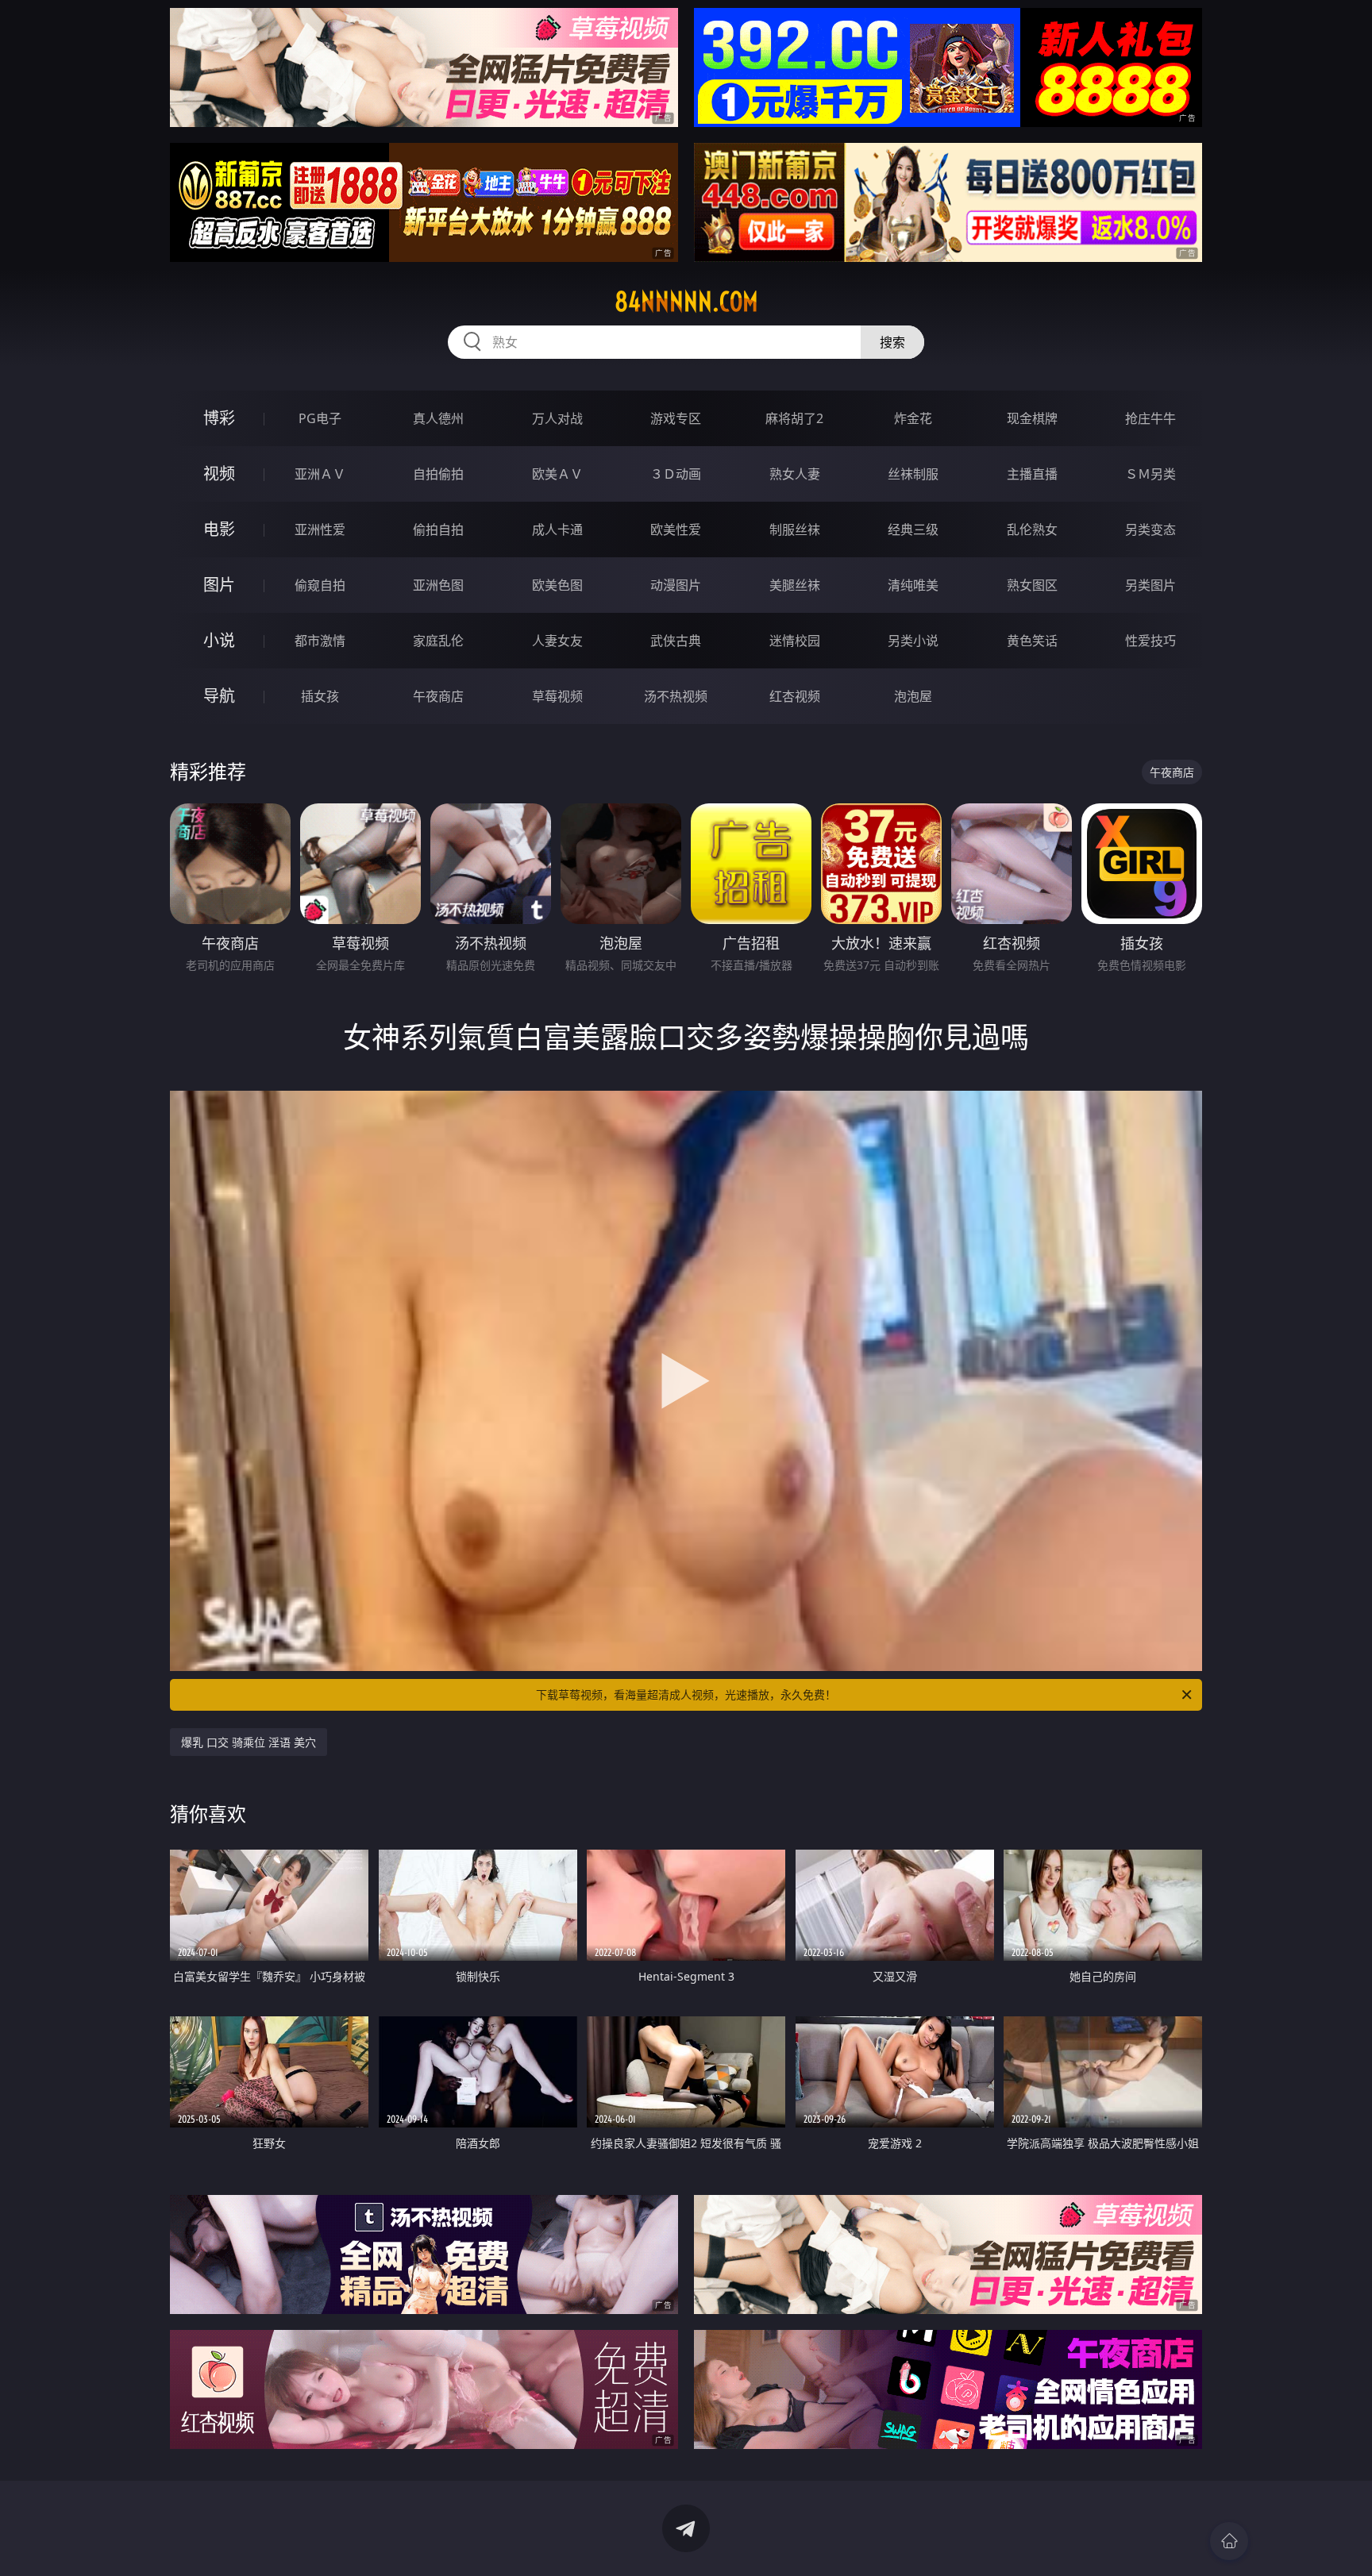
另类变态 (1150, 529)
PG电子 (320, 418)
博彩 (219, 418)
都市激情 (320, 641)
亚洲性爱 (320, 529)
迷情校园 (795, 641)
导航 (219, 696)
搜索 (892, 342)
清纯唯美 (913, 585)
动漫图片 (676, 585)
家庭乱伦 (438, 641)
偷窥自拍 (320, 585)
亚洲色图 (438, 585)
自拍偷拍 (438, 474)
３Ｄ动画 (676, 474)
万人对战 (557, 418)
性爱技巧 (1150, 641)
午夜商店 (438, 696)
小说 (219, 640)
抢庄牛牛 (1150, 418)
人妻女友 (557, 641)
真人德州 (438, 418)
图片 (219, 585)
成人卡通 (557, 529)
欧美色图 (557, 585)
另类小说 (913, 641)
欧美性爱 (676, 529)
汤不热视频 (676, 696)
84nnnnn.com (686, 302)
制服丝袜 (795, 529)
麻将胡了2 (794, 418)
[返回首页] (1229, 2541)
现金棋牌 (1032, 418)
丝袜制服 (913, 474)
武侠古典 (676, 641)
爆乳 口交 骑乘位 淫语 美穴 (249, 1742)
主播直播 (1032, 474)
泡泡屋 (913, 696)
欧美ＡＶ (557, 474)
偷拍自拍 (438, 529)
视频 (219, 474)
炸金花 (913, 418)
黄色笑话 (1032, 641)
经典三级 (913, 529)
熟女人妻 (795, 474)
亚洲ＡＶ (320, 474)
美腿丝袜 (795, 585)
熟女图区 (1032, 585)
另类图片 (1150, 585)
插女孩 (320, 696)
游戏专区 (676, 418)
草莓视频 (557, 696)
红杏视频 (795, 696)
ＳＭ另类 (1150, 474)
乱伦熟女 (1032, 529)
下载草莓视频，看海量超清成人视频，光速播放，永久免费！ (686, 1694)
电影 (219, 529)
